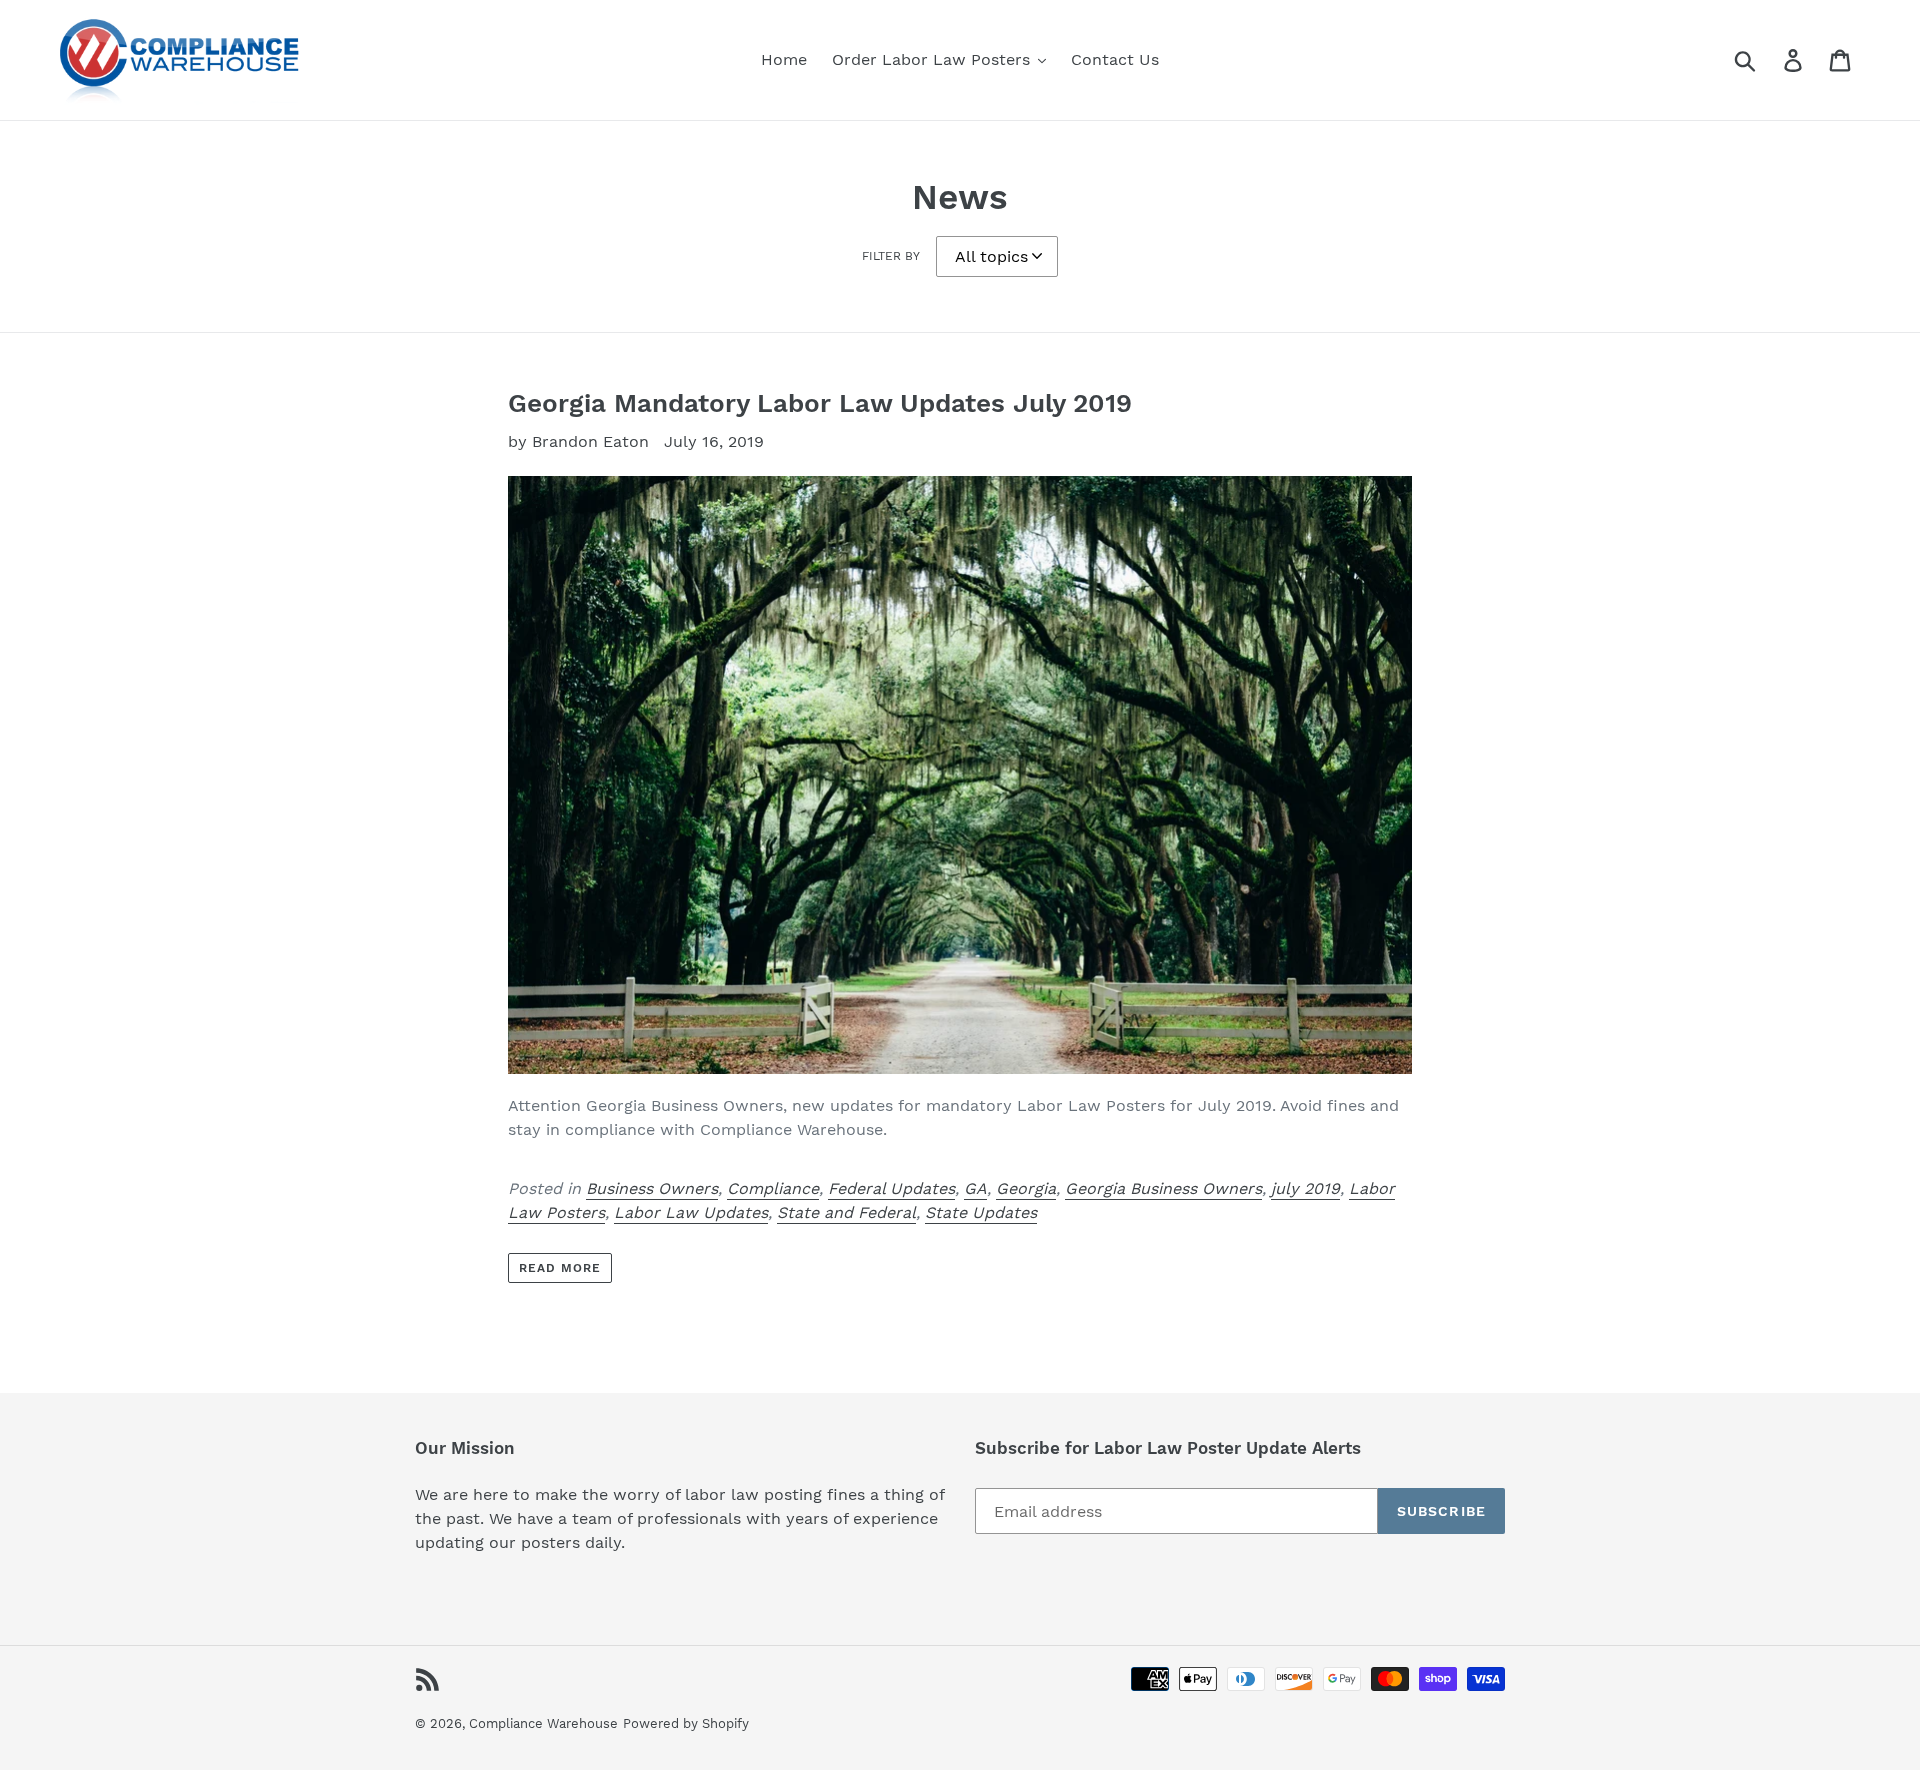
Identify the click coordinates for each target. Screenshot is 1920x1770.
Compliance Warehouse (543, 1723)
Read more (560, 1268)
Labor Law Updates (691, 1212)
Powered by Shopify (686, 1723)
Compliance (773, 1188)
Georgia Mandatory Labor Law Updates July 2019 (820, 403)
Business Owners (652, 1188)
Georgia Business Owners (1163, 1188)
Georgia (1026, 1188)
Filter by (891, 256)
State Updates (981, 1212)
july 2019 (1305, 1188)
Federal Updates (891, 1188)
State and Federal (846, 1212)
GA (975, 1188)
